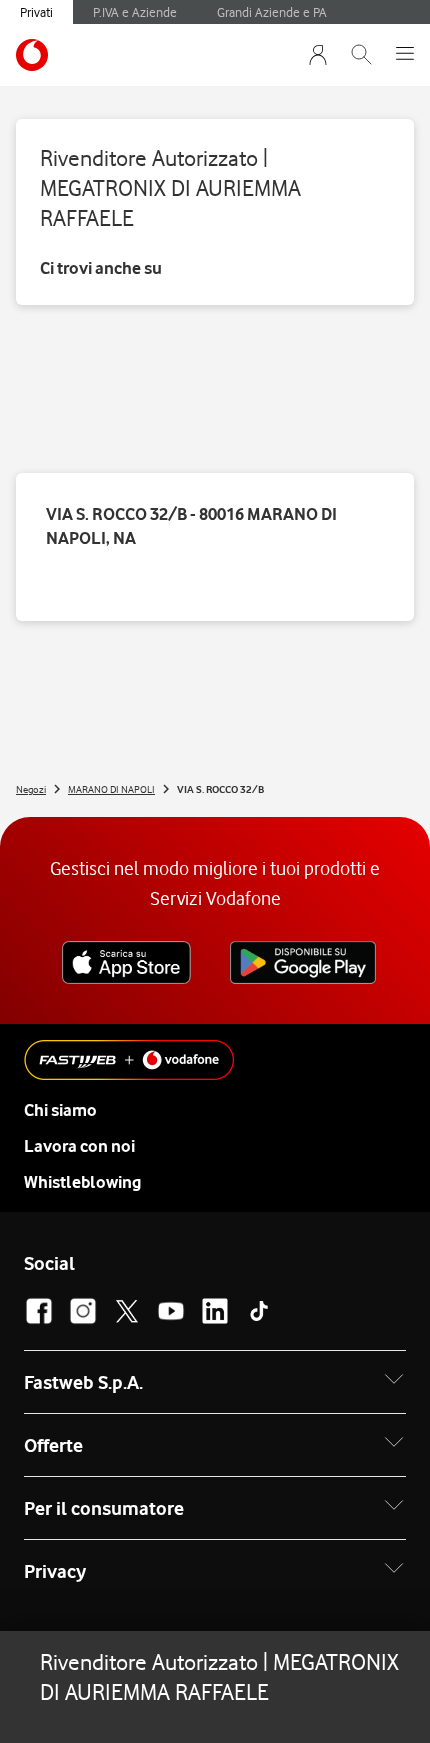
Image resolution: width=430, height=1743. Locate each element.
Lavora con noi (79, 1146)
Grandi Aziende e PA (272, 12)
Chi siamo (60, 1110)
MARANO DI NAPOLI (111, 789)
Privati (36, 12)
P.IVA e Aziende (135, 12)
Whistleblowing (82, 1182)
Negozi (31, 789)
